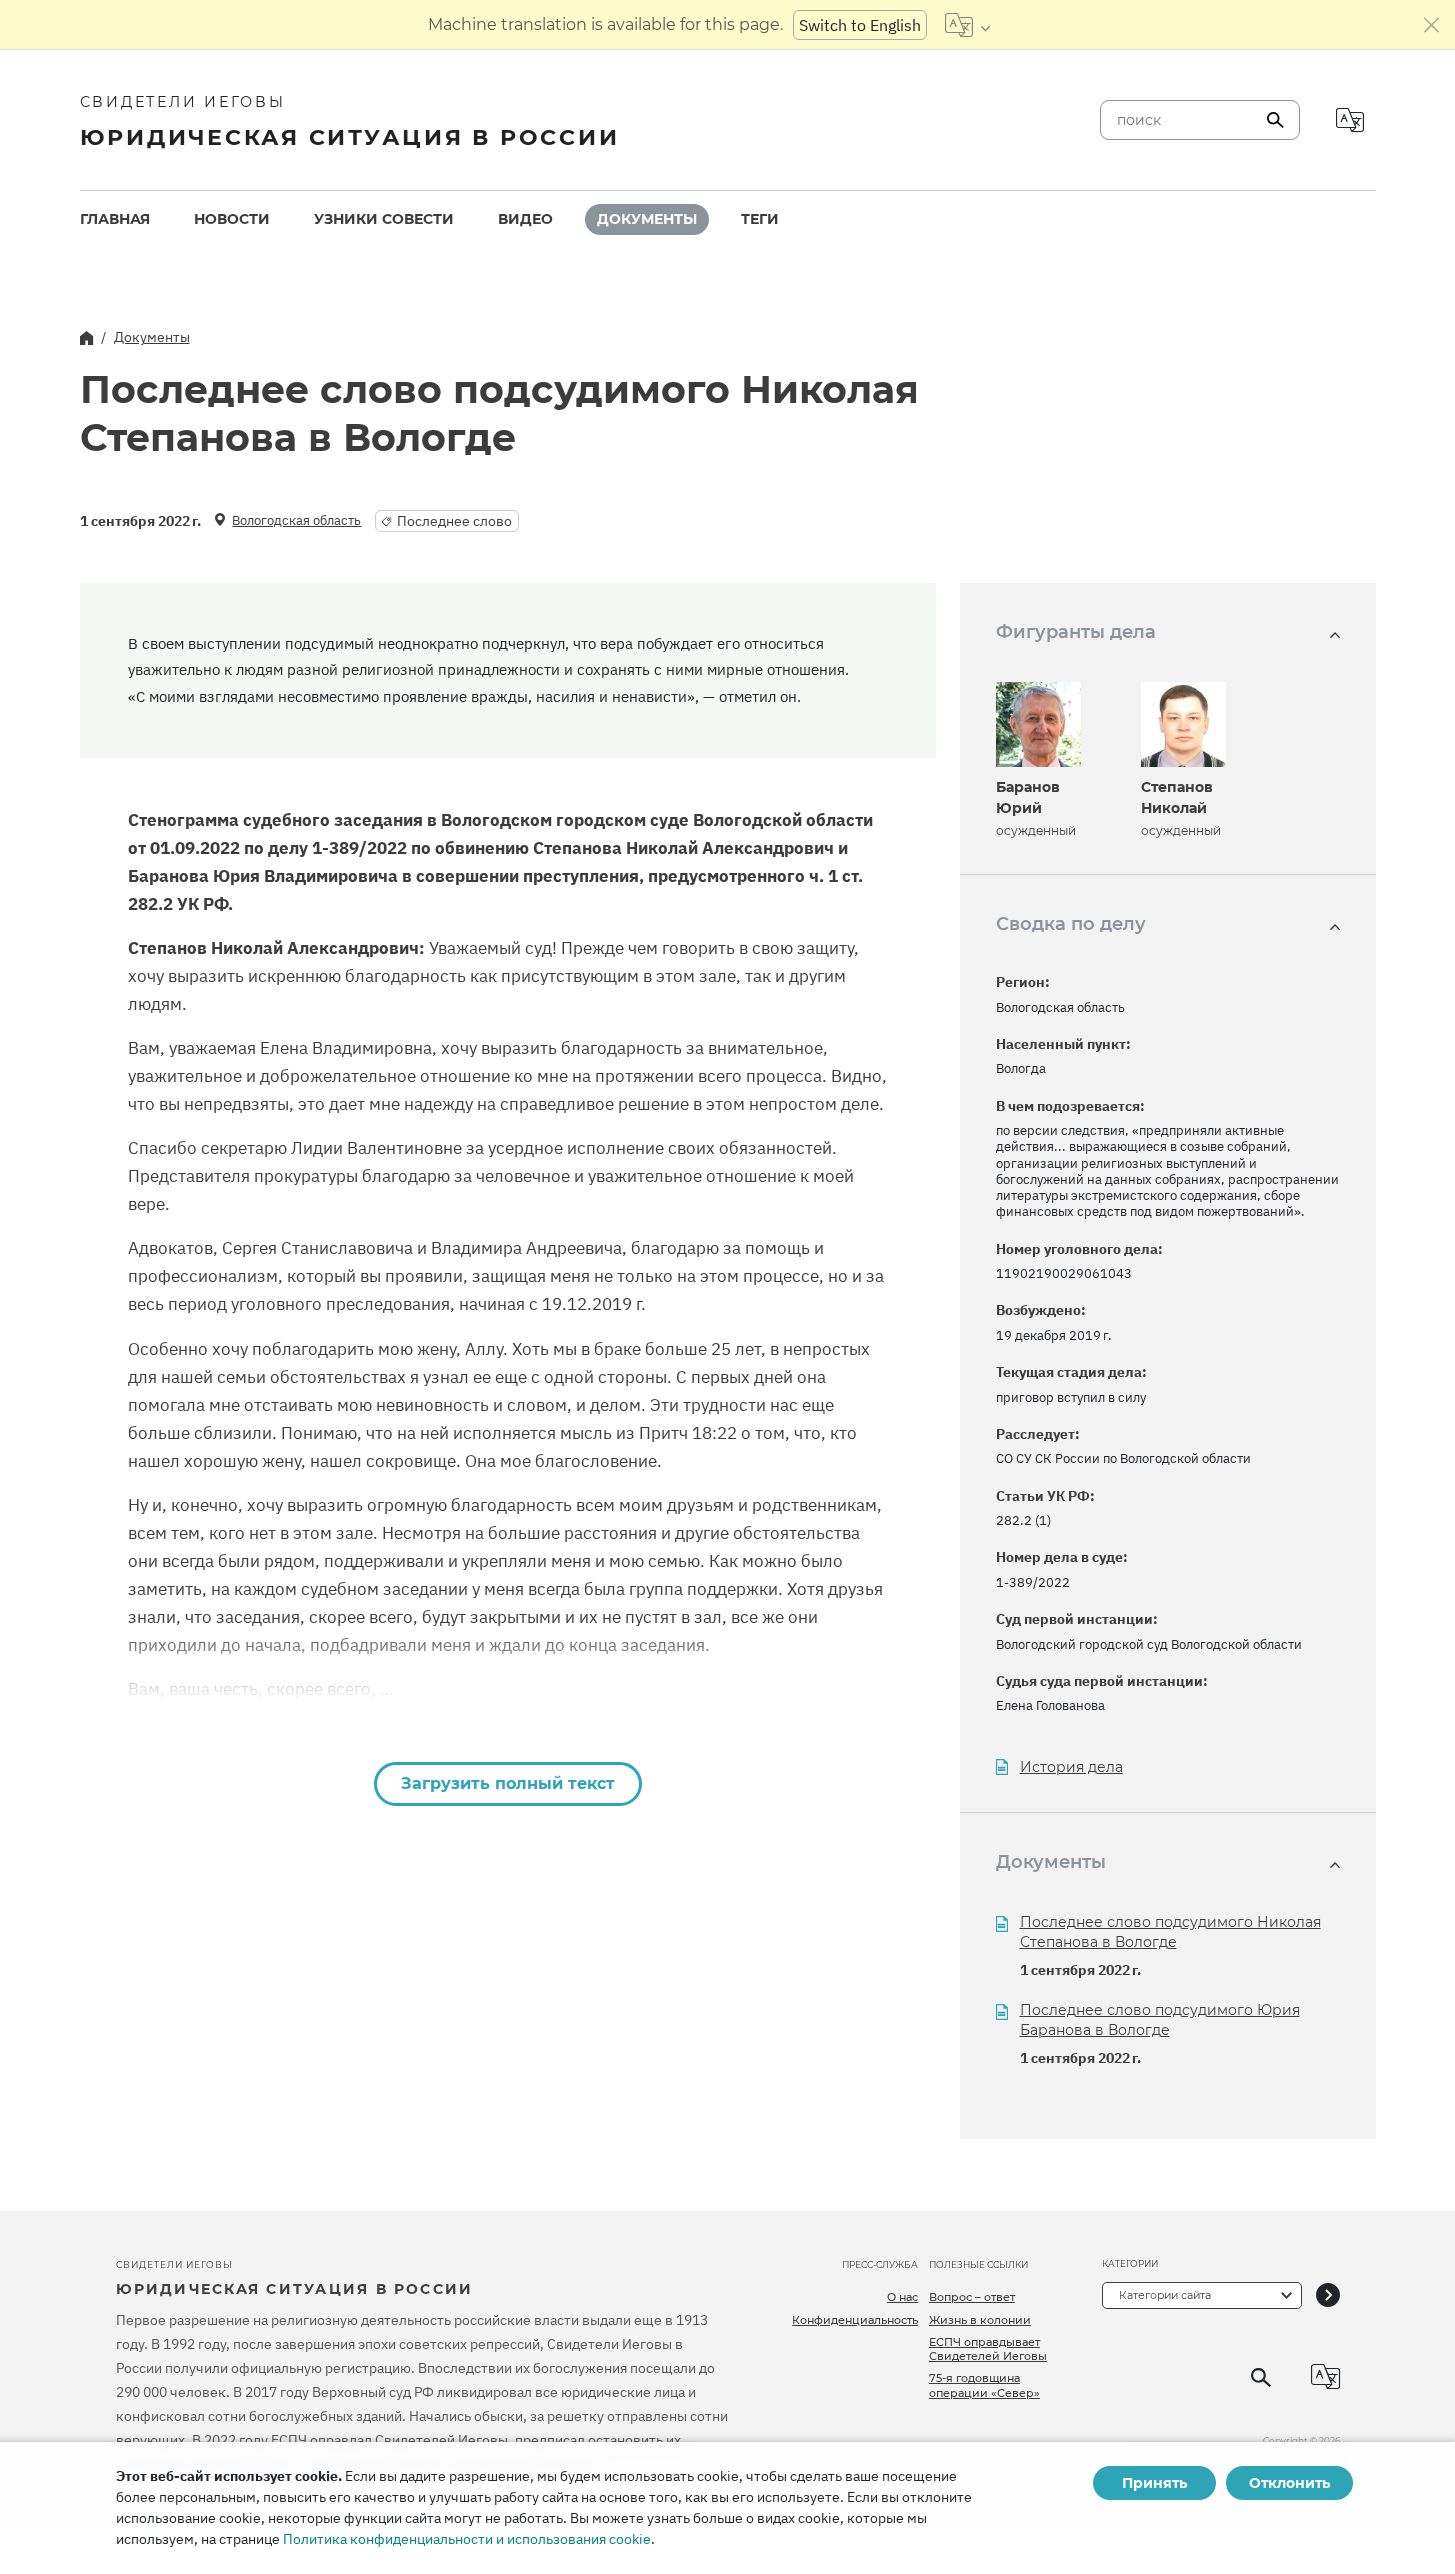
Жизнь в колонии (980, 2320)
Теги (760, 219)
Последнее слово (454, 521)
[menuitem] (115, 219)
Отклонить (1289, 2483)
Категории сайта (1165, 2295)
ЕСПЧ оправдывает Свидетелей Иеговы (988, 2349)
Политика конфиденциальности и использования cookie (467, 2539)
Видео (525, 219)
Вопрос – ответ (972, 2297)
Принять (1154, 2483)
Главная (115, 219)
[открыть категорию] (1328, 2295)
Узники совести (384, 219)
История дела (1071, 1767)
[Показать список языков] (967, 25)
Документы (647, 219)
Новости (232, 219)
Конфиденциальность (855, 2320)
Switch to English (860, 25)
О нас (902, 2297)
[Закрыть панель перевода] (1432, 25)
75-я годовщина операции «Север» (984, 2385)
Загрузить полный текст (508, 1783)
